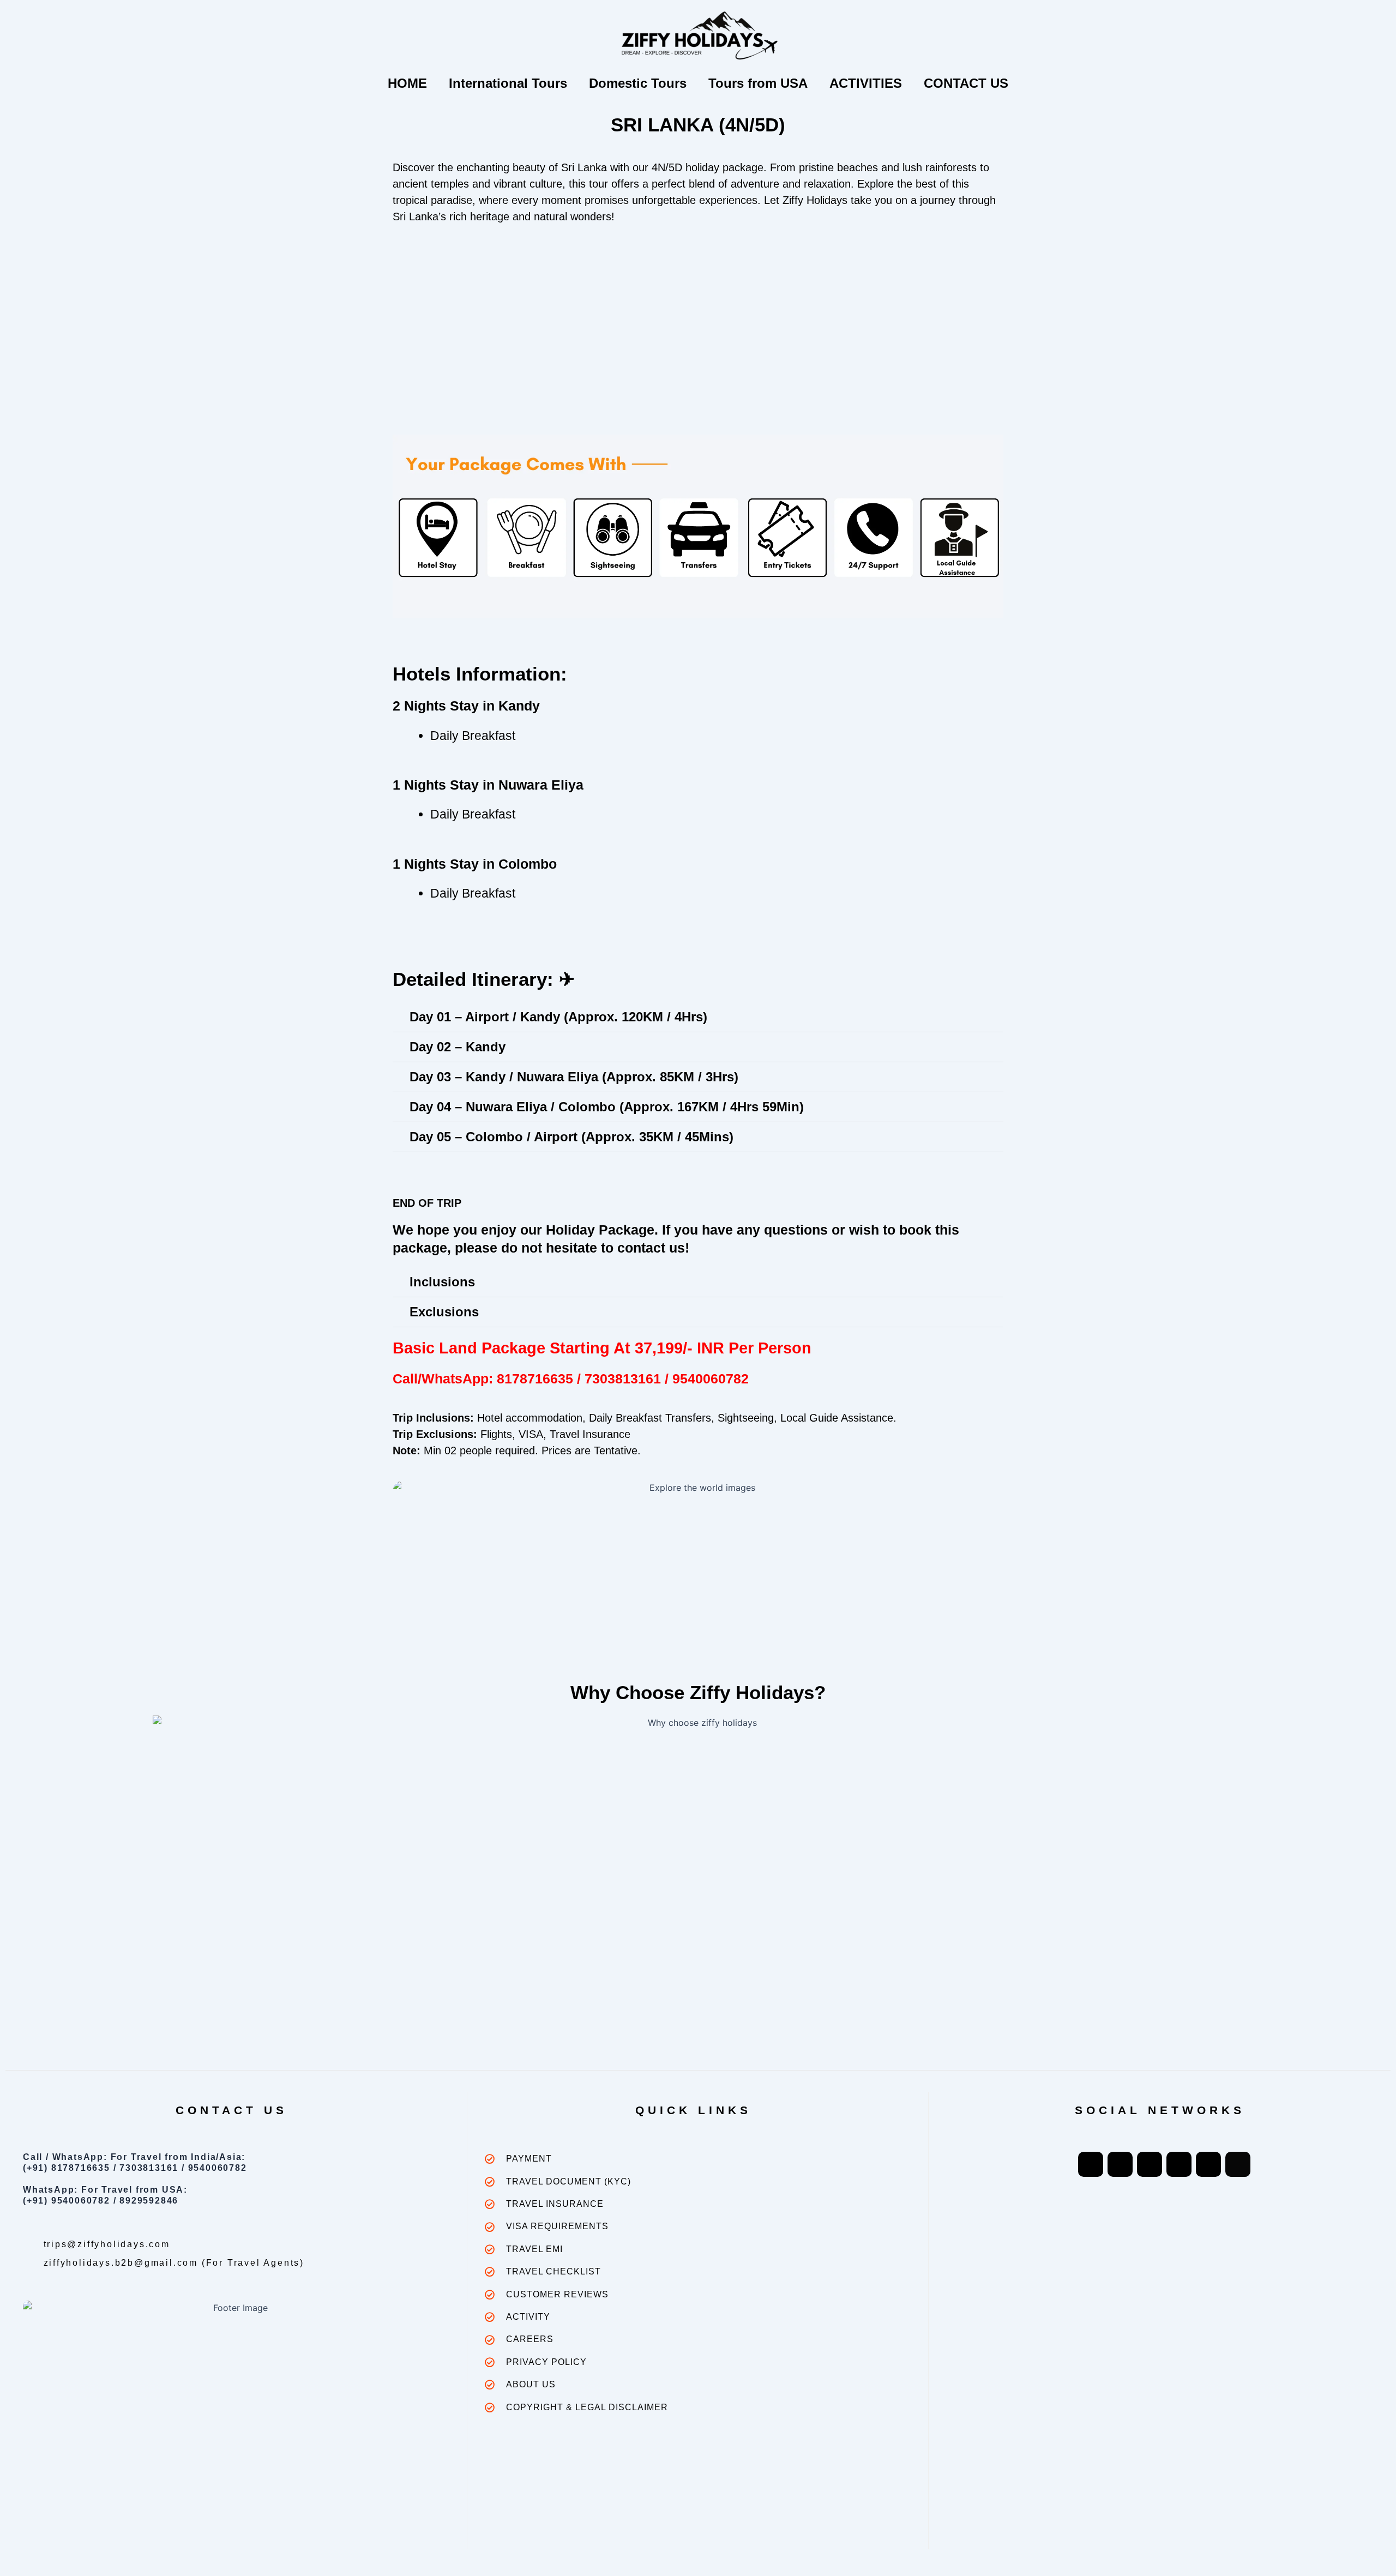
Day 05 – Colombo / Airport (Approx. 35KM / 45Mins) (571, 1137)
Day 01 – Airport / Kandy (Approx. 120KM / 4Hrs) (558, 1017)
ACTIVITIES (866, 83)
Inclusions (442, 1282)
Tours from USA (758, 83)
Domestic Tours (638, 83)
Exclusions (444, 1312)
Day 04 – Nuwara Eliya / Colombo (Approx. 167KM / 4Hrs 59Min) (607, 1107)
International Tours (508, 83)
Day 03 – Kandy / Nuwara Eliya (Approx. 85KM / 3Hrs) (574, 1077)
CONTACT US (966, 83)
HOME (407, 83)
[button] (698, 1017)
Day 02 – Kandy (458, 1047)
